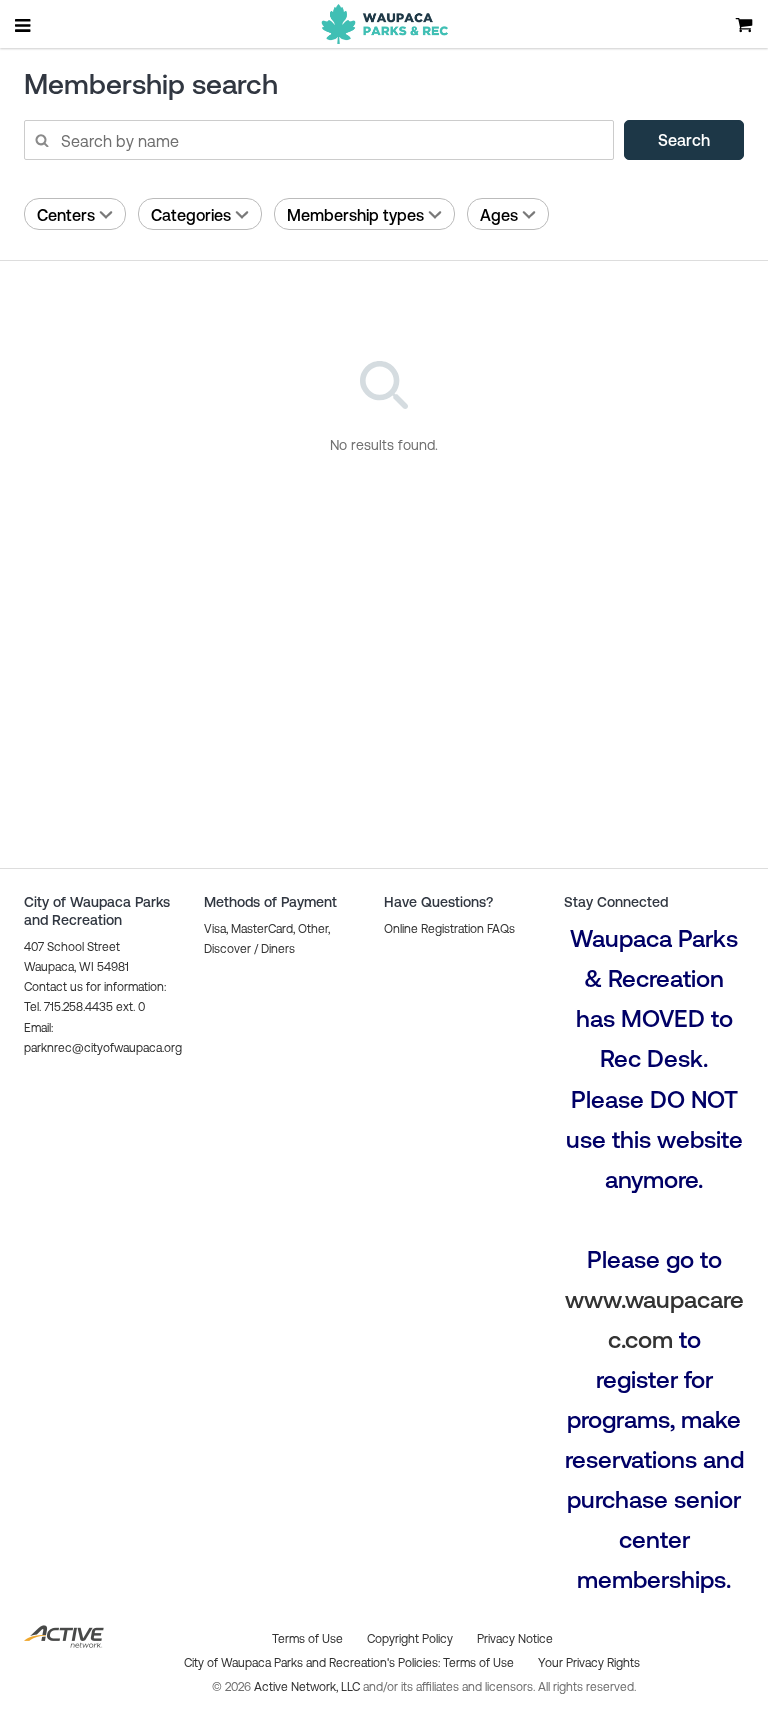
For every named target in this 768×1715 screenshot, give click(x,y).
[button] (449, 929)
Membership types (355, 215)
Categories (191, 215)
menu (24, 25)
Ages (499, 215)
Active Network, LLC (308, 1687)
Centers (66, 215)
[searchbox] (318, 140)
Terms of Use (478, 1663)
